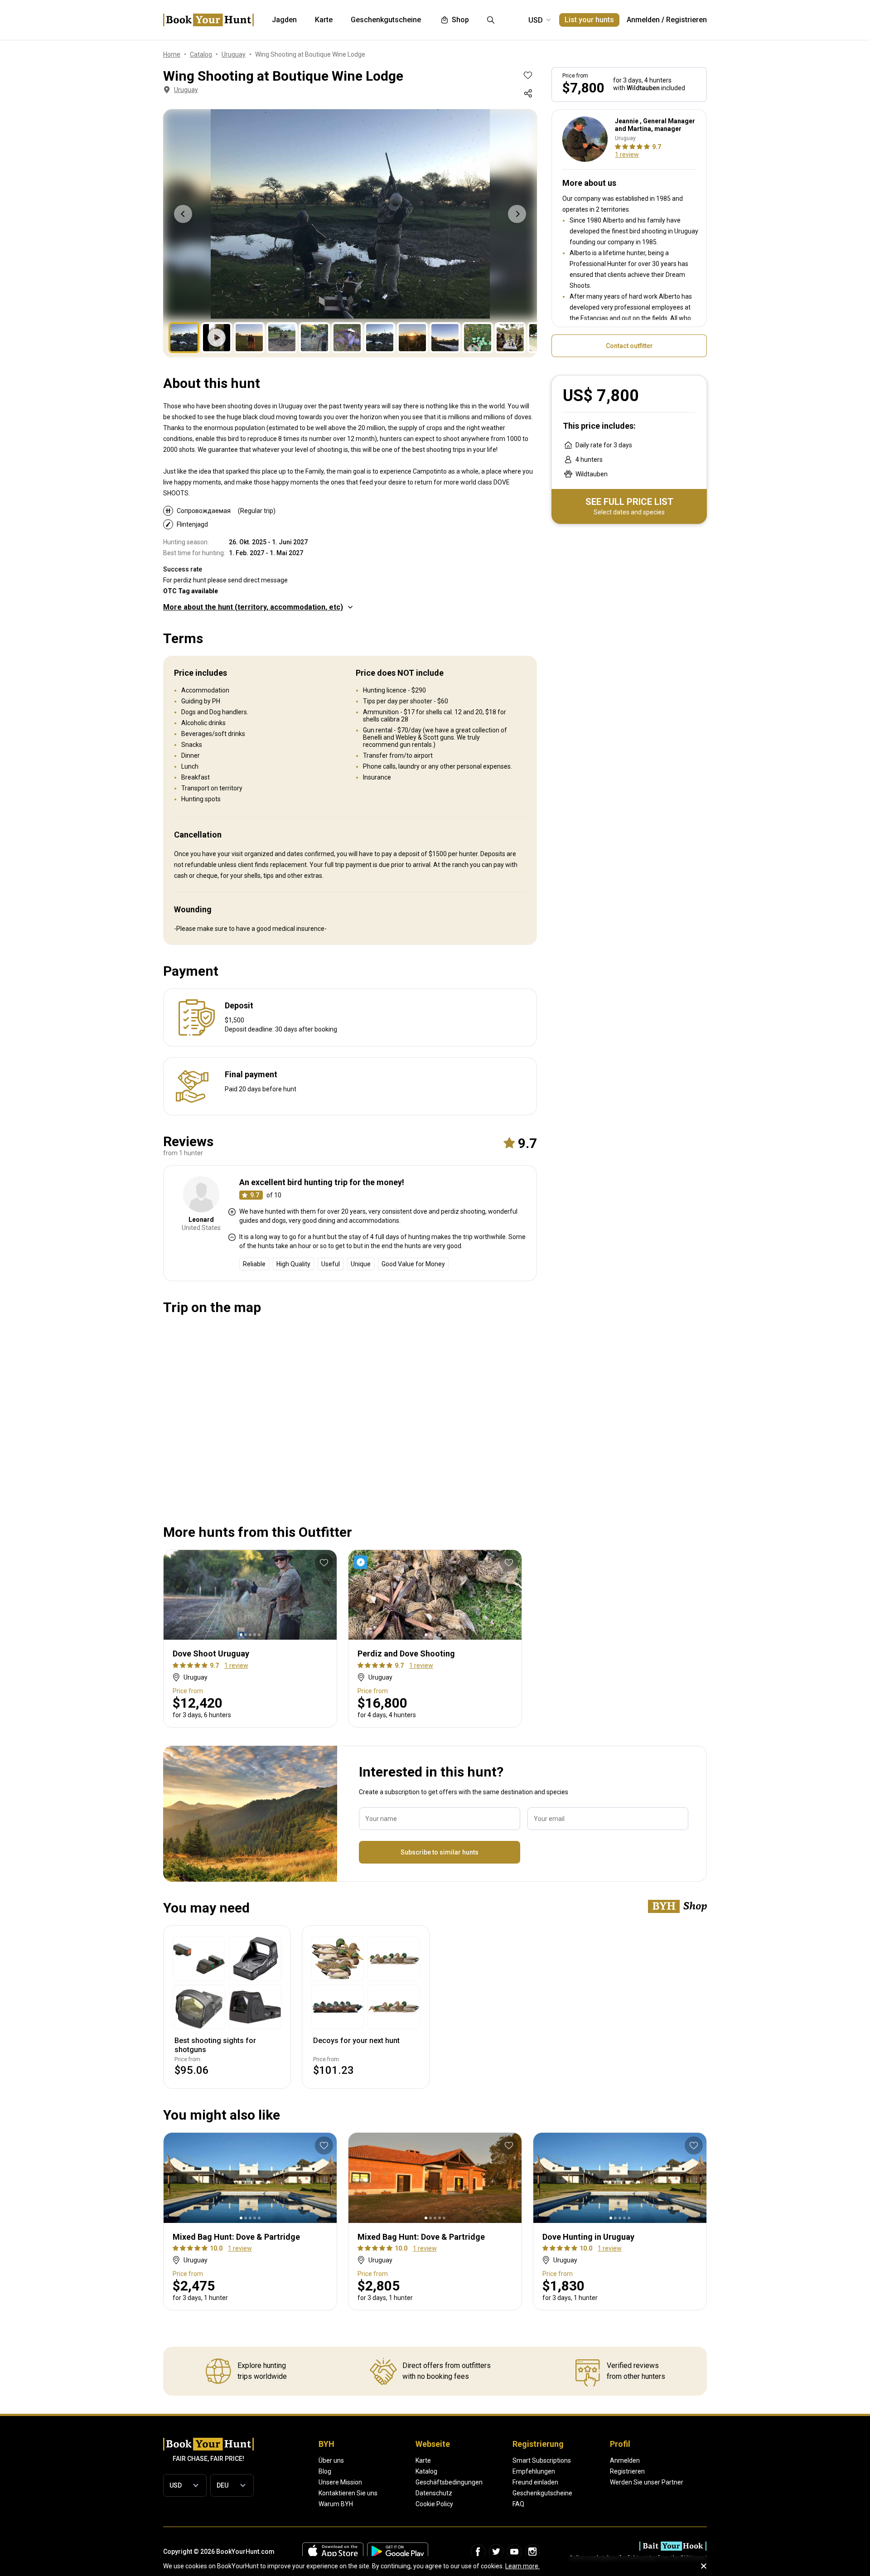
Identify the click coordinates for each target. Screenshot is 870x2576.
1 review (627, 155)
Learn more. (522, 2566)
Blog (325, 2471)
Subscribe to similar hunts (440, 1852)
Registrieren (686, 20)
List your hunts (589, 20)
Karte (423, 2460)
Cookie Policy (434, 2504)
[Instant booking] (362, 1562)
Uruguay (186, 90)
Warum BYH (336, 2504)
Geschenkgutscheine (542, 2493)
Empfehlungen (534, 2471)
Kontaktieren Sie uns (348, 2493)
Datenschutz (434, 2493)
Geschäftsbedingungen (449, 2482)
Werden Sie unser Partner (647, 2482)
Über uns (331, 2460)
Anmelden (643, 20)
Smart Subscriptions (542, 2460)
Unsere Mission (340, 2482)
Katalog (426, 2471)
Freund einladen (535, 2482)
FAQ (518, 2504)
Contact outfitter (629, 346)
